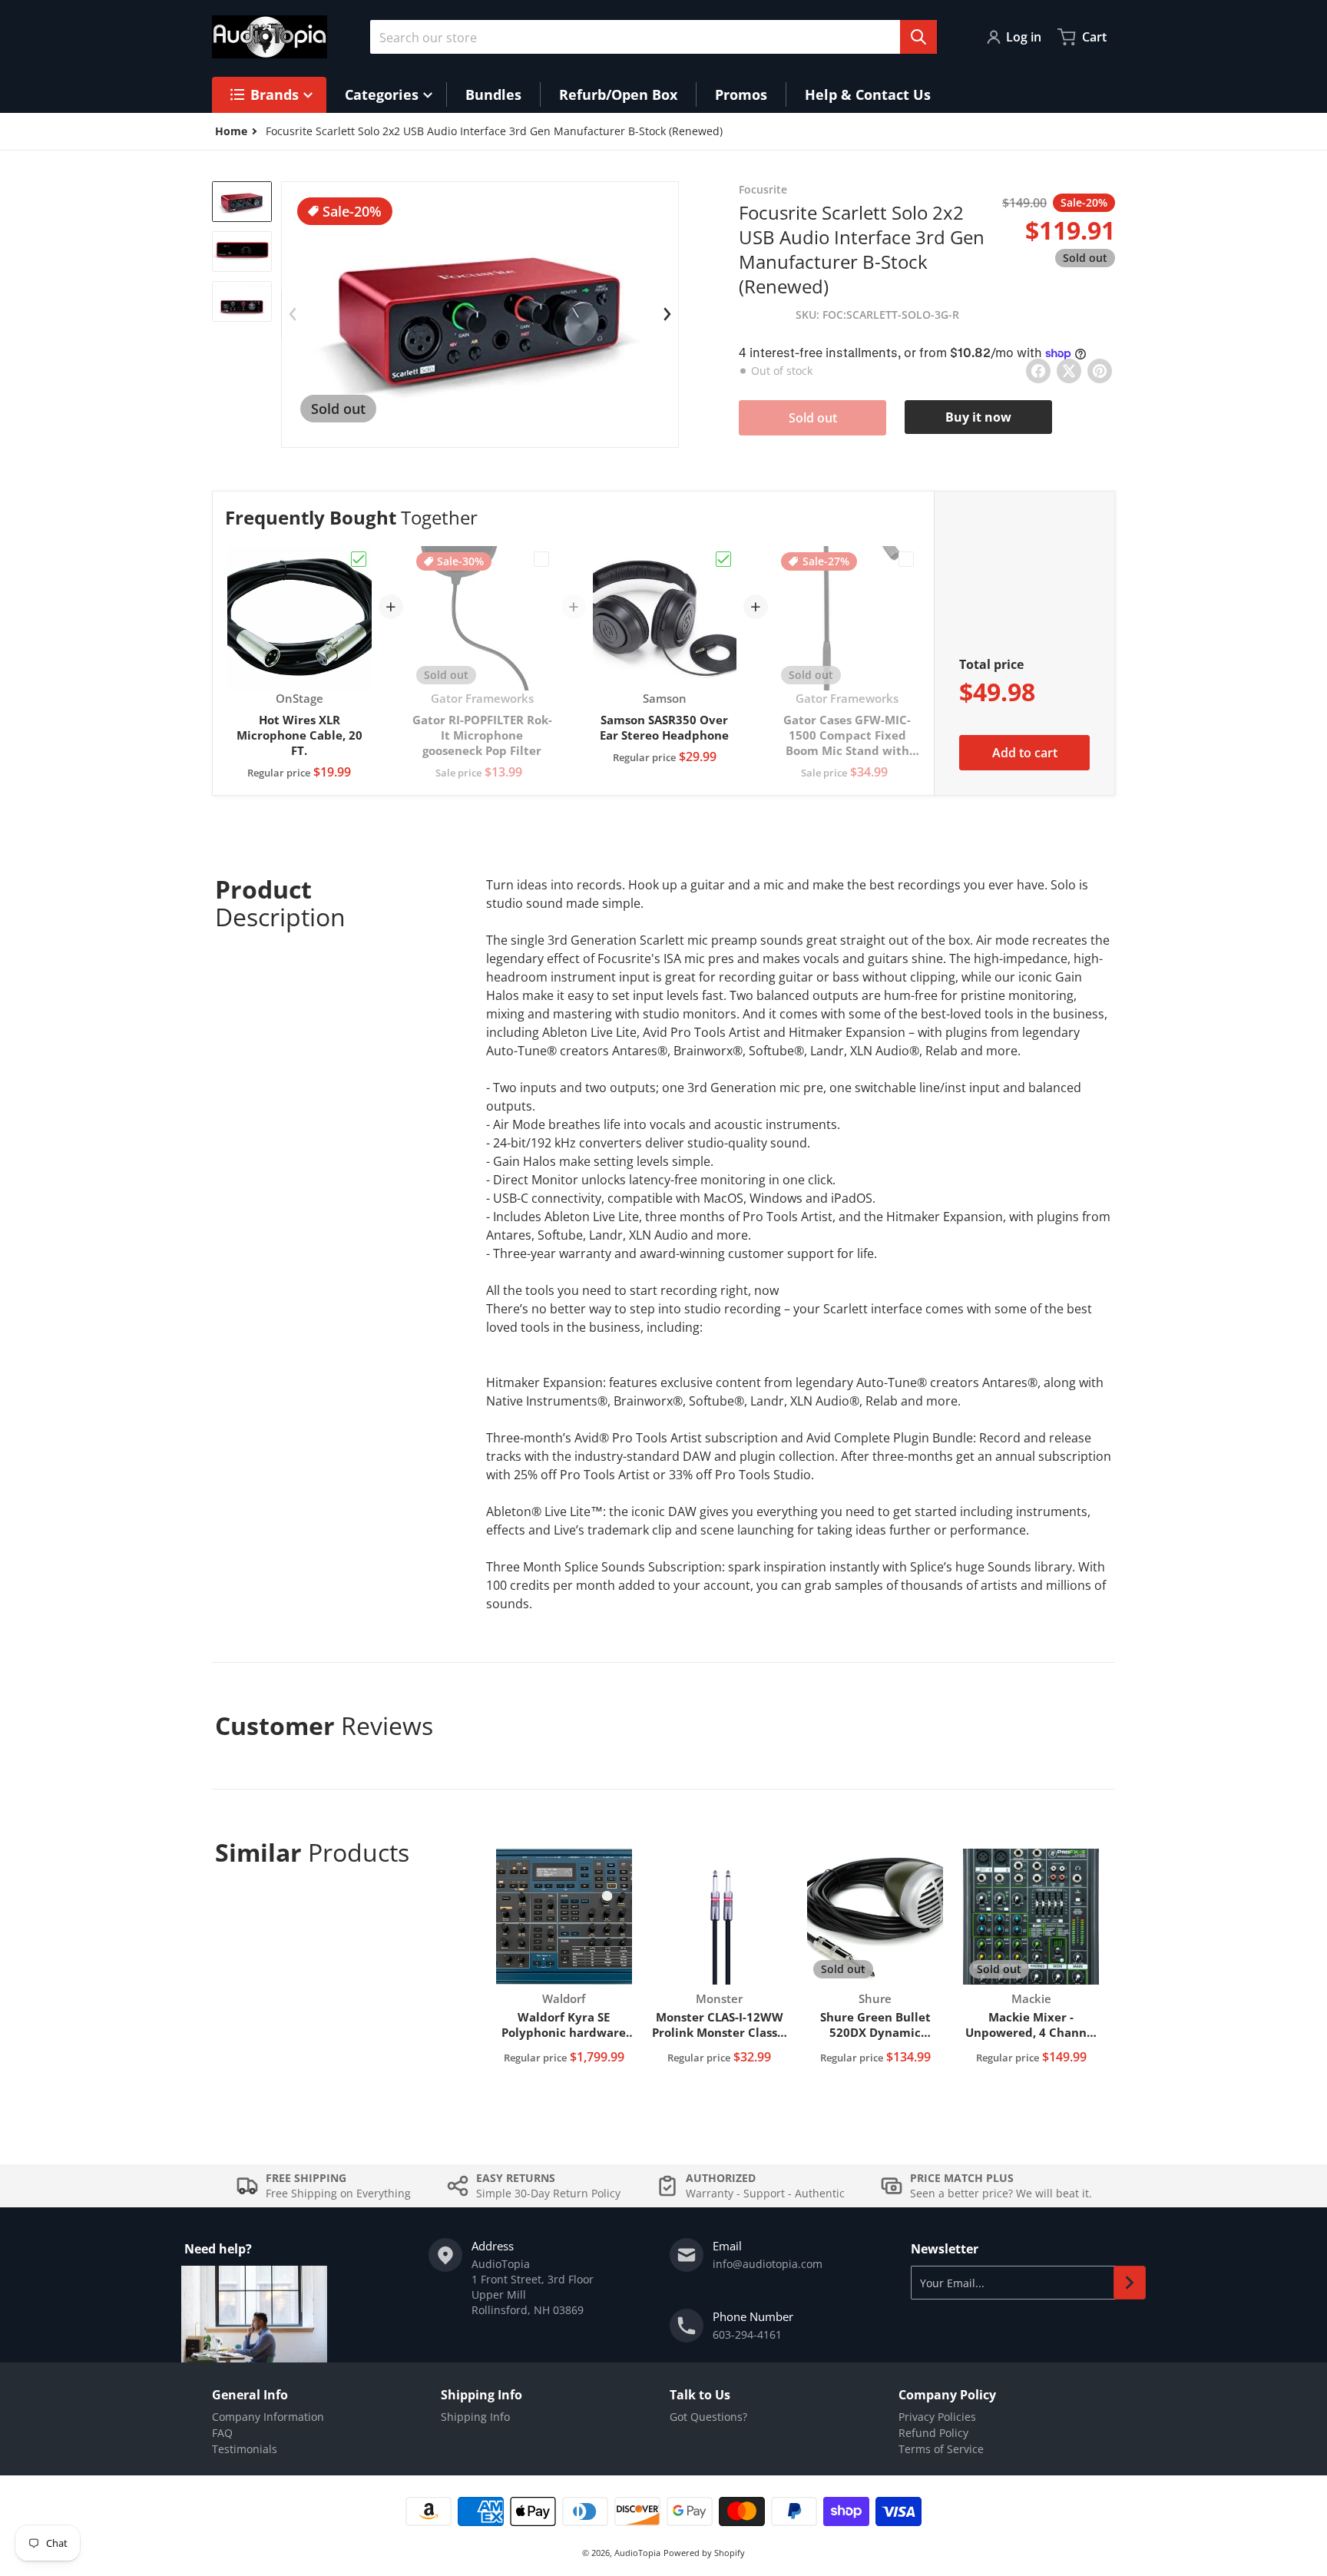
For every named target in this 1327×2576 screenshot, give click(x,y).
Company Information (268, 2417)
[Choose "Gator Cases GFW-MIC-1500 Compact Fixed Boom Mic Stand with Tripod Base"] (906, 559)
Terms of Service (941, 2449)
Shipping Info (475, 2417)
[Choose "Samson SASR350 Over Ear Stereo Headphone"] (723, 559)
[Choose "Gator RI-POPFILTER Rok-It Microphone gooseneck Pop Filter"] (541, 559)
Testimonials (245, 2449)
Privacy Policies (937, 2417)
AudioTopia (637, 2553)
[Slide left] (293, 314)
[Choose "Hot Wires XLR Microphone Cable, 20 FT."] (359, 559)
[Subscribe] (1130, 2283)
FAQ (222, 2433)
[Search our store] (918, 37)
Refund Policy (933, 2433)
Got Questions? (708, 2417)
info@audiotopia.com (768, 2264)
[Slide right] (667, 314)
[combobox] (654, 37)
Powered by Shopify (704, 2553)
